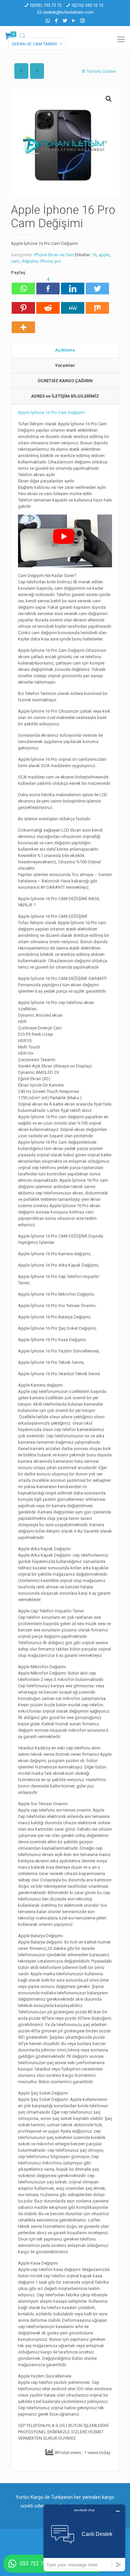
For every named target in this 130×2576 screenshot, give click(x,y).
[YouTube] (74, 21)
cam (15, 261)
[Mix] (97, 305)
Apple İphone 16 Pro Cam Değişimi (51, 412)
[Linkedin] (73, 285)
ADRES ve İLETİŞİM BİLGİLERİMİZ (65, 396)
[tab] (65, 350)
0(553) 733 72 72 (46, 5)
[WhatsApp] (48, 21)
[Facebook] (56, 21)
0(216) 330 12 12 (87, 5)
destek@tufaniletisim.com (68, 12)
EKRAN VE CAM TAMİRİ (34, 44)
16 (94, 255)
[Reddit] (48, 305)
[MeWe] (73, 305)
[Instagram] (82, 21)
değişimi (29, 261)
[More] (23, 324)
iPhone (46, 261)
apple (104, 255)
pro (58, 261)
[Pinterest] (23, 305)
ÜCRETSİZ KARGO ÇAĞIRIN (65, 381)
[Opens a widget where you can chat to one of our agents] (84, 2538)
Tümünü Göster (101, 71)
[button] (109, 99)
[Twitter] (65, 21)
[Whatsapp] (23, 285)
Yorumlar (65, 365)
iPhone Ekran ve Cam (54, 255)
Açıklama (65, 350)
